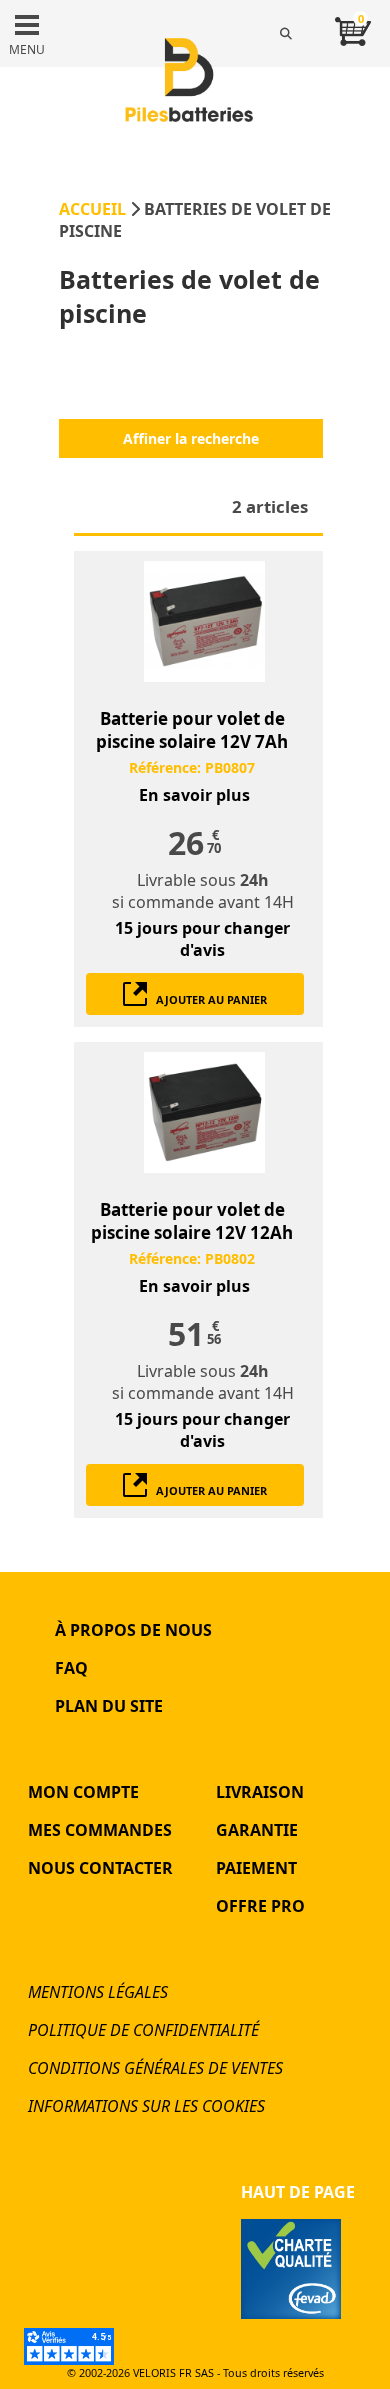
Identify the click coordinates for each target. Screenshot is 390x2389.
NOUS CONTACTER (100, 1868)
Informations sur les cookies (146, 2106)
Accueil (92, 209)
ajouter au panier (207, 999)
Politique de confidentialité (143, 2030)
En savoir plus (194, 795)
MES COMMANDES (100, 1830)
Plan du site (109, 1706)
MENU (27, 49)
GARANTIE (257, 1830)
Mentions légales (98, 1992)
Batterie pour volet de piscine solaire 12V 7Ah (192, 730)
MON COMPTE (83, 1792)
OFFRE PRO (260, 1906)
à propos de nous (133, 1630)
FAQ (71, 1668)
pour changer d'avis (202, 939)
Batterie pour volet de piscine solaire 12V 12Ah (192, 1221)
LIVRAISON (260, 1792)
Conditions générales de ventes (155, 2068)
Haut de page (298, 2192)
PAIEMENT (256, 1868)
